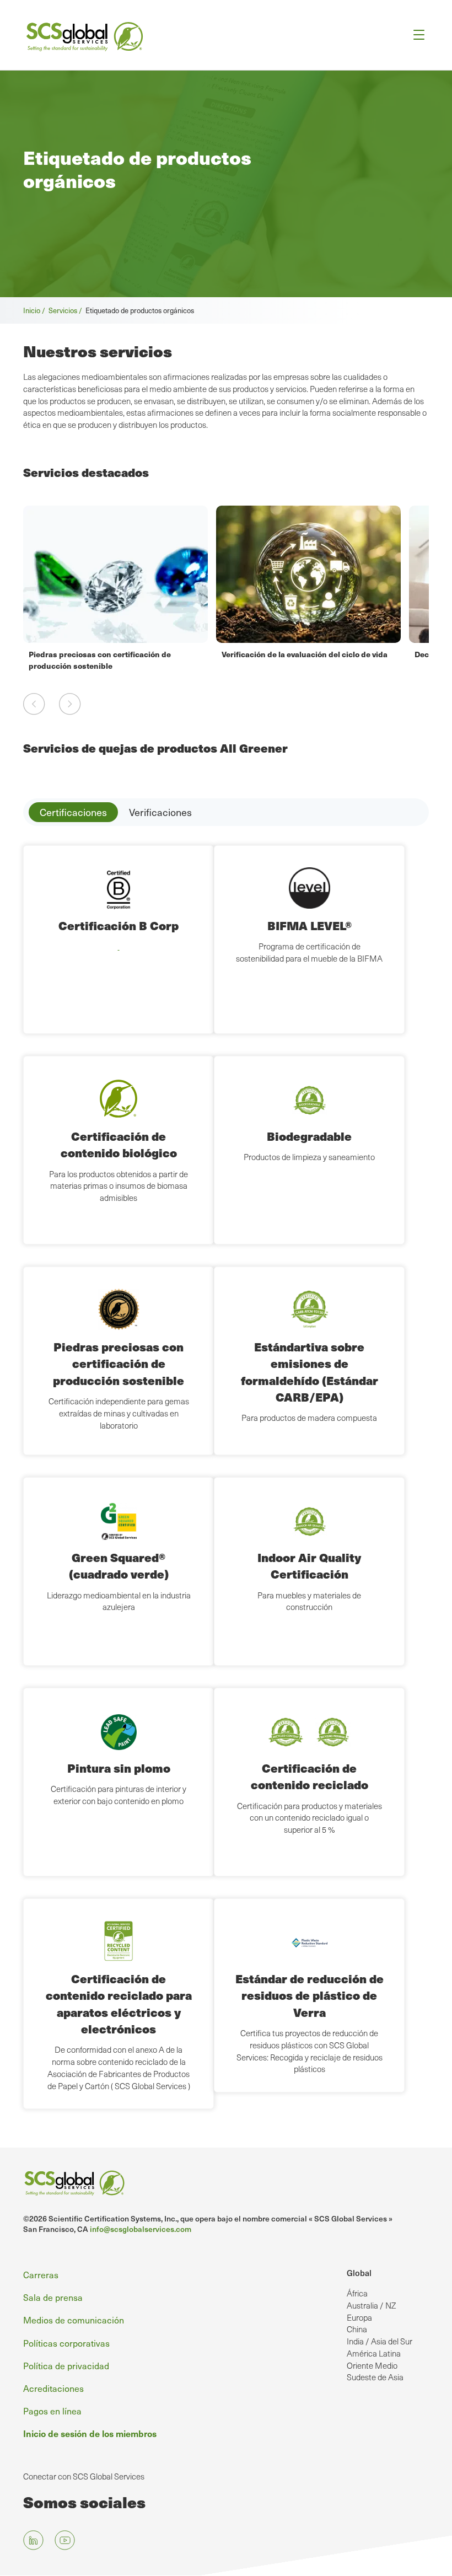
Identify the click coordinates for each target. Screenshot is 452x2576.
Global (359, 2273)
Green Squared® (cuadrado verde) (119, 1566)
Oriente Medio (372, 2365)
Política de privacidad (66, 2365)
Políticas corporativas (66, 2343)
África (357, 2293)
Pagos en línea (52, 2411)
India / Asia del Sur (380, 2341)
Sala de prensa (53, 2297)
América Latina (374, 2353)
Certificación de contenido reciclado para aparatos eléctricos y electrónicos (119, 2004)
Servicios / (67, 310)
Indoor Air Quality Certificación (309, 1566)
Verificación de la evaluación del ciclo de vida (305, 654)
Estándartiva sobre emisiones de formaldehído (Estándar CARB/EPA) (310, 1372)
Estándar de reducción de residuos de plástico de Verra (310, 1995)
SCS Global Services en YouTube (65, 2540)
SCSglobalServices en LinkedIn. (33, 2540)
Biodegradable (309, 1136)
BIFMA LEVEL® (310, 925)
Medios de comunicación (74, 2320)
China (357, 2329)
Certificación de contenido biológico (119, 1144)
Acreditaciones (53, 2388)
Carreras (41, 2274)
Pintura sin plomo (119, 1768)
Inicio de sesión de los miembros (90, 2433)
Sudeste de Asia (375, 2377)
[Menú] (415, 35)
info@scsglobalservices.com (141, 2229)
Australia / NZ (371, 2305)
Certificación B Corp (119, 925)
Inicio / (36, 310)
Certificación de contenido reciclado (310, 1776)
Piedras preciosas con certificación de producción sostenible (100, 659)
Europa (359, 2317)
